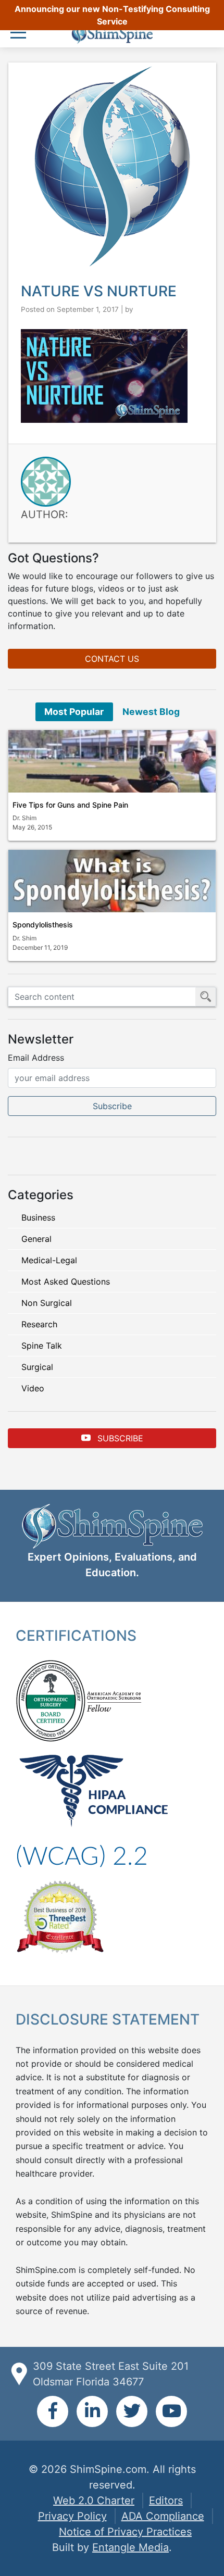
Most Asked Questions (66, 1281)
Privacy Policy (72, 2516)
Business (38, 1217)
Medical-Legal (49, 1260)
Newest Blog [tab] (151, 712)
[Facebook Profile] (53, 2411)
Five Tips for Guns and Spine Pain (70, 805)
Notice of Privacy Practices (125, 2532)
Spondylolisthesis (43, 925)
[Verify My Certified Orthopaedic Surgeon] (51, 1700)
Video (33, 1388)
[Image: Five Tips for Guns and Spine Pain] (112, 761)
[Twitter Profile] (132, 2411)
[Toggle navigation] (21, 34)
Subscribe (119, 1438)
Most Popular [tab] (74, 712)
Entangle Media (130, 2547)
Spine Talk (42, 1346)
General (36, 1239)
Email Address (36, 1058)
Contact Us (112, 659)
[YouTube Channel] (171, 2411)
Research (39, 1324)
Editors (166, 2500)
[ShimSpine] (112, 34)
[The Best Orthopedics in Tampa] (60, 1916)
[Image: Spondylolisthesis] (112, 881)
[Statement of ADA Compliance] (82, 1855)
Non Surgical (47, 1303)
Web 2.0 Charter (94, 2500)
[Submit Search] (206, 997)
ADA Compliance (163, 2516)
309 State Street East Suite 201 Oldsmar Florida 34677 (111, 2374)
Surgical (37, 1367)
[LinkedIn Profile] (92, 2411)
